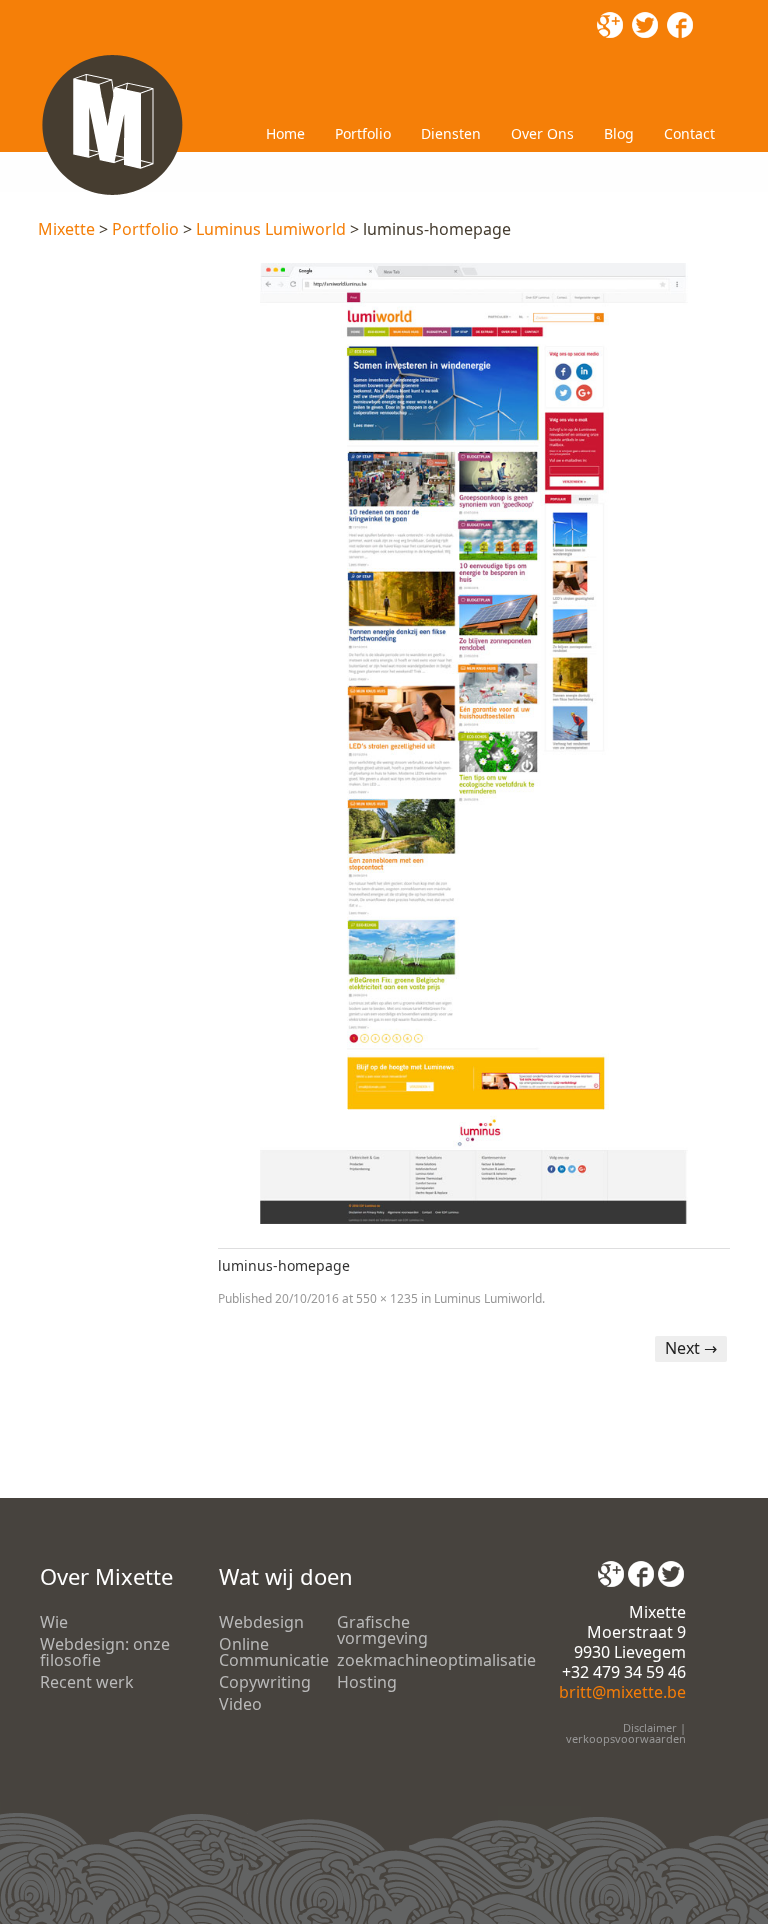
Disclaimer (650, 1727)
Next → (691, 1348)
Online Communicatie (274, 1652)
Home (285, 133)
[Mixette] (112, 58)
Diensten (451, 133)
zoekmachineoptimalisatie (436, 1660)
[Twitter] (671, 1567)
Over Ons (542, 133)
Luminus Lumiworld (271, 229)
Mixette (66, 229)
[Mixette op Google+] (611, 1567)
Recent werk (87, 1682)
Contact (689, 133)
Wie (54, 1622)
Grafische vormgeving (382, 1630)
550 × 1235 (387, 1298)
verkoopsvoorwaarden (626, 1738)
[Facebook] (641, 1567)
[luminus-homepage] (473, 743)
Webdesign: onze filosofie (105, 1652)
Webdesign (261, 1622)
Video (240, 1704)
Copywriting (265, 1682)
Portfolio (363, 133)
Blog (619, 133)
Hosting (367, 1682)
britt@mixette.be (622, 1692)
